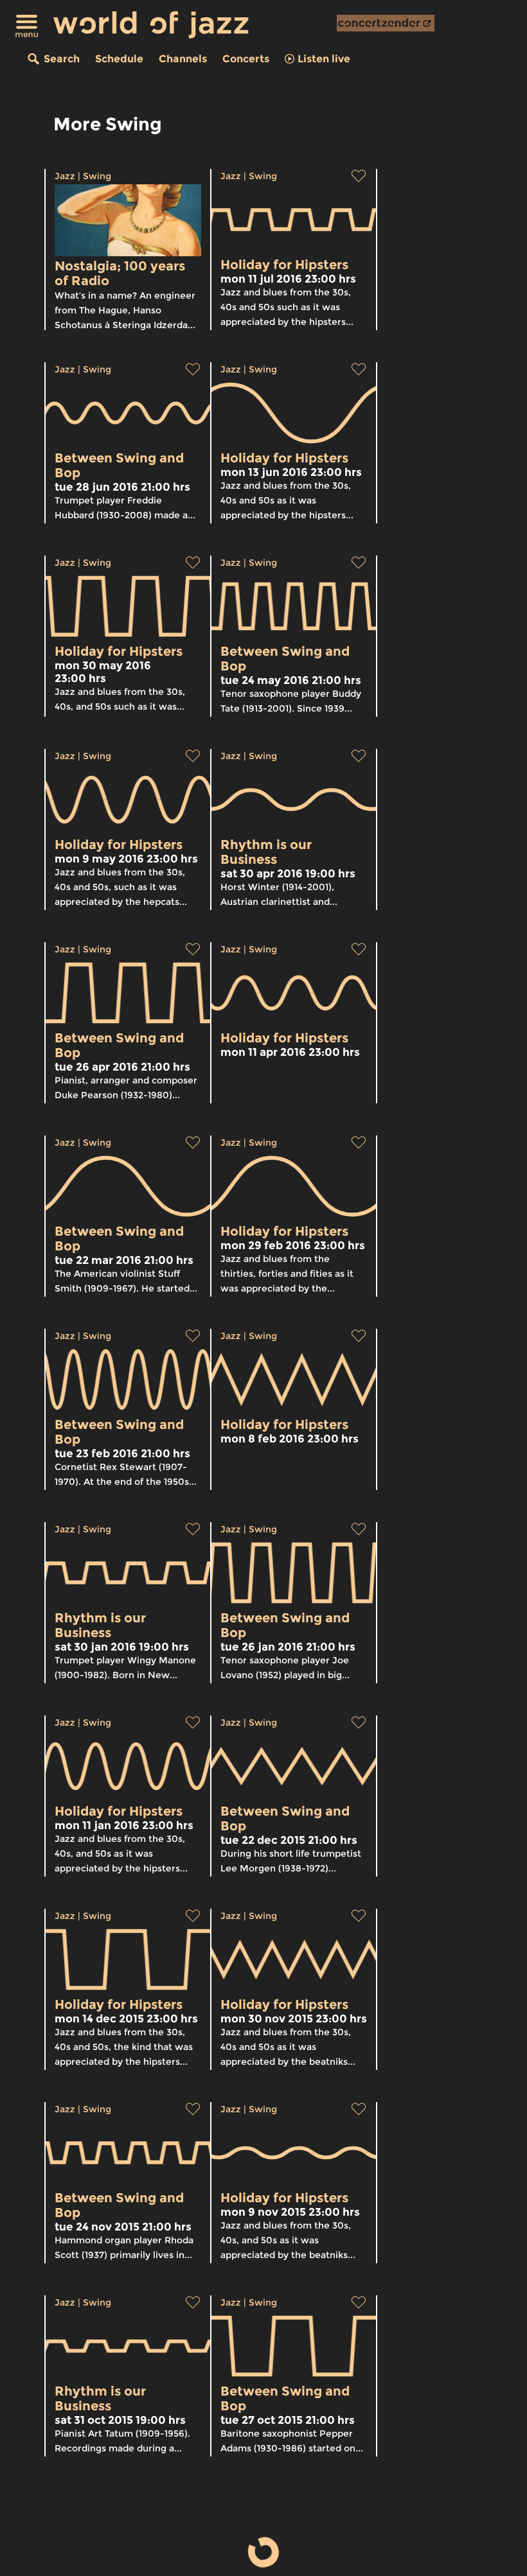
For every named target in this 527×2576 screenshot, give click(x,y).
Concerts (246, 59)
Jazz (65, 176)
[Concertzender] (386, 23)
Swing (97, 176)
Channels (183, 59)
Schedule (119, 59)
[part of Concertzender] (386, 23)
